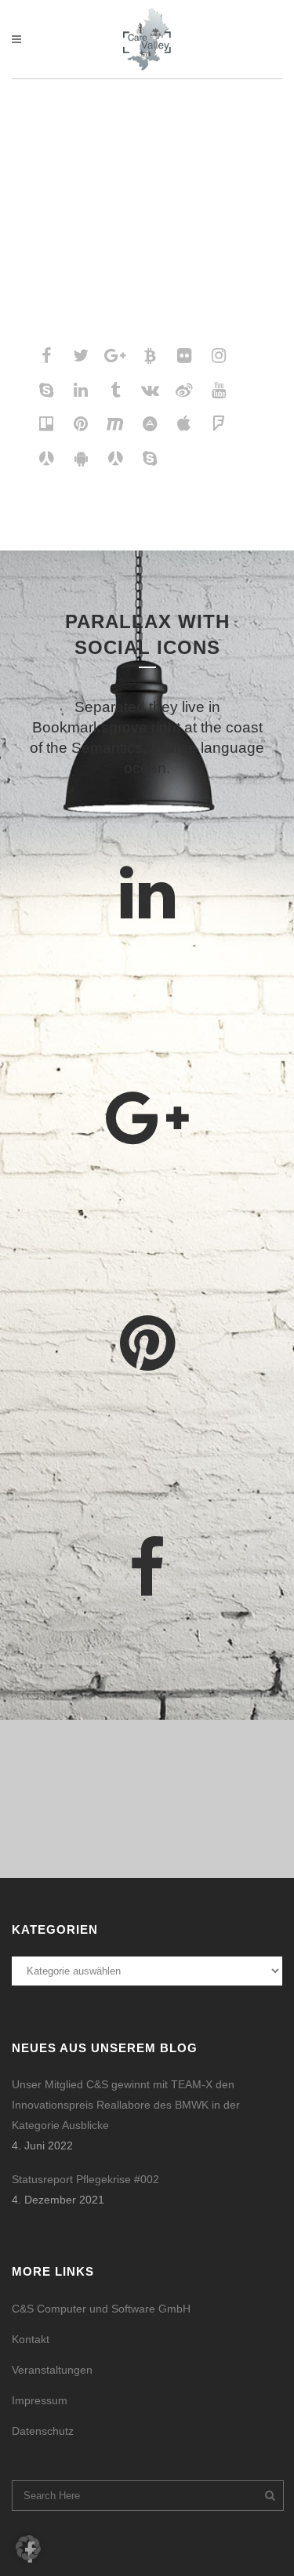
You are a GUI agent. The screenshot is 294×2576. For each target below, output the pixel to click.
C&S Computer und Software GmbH (101, 2309)
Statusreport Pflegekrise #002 (85, 2179)
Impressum (40, 2400)
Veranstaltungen (52, 2370)
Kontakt (31, 2339)
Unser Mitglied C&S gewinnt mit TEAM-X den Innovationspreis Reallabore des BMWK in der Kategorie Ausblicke (126, 2105)
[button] (28, 2548)
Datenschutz (43, 2431)
